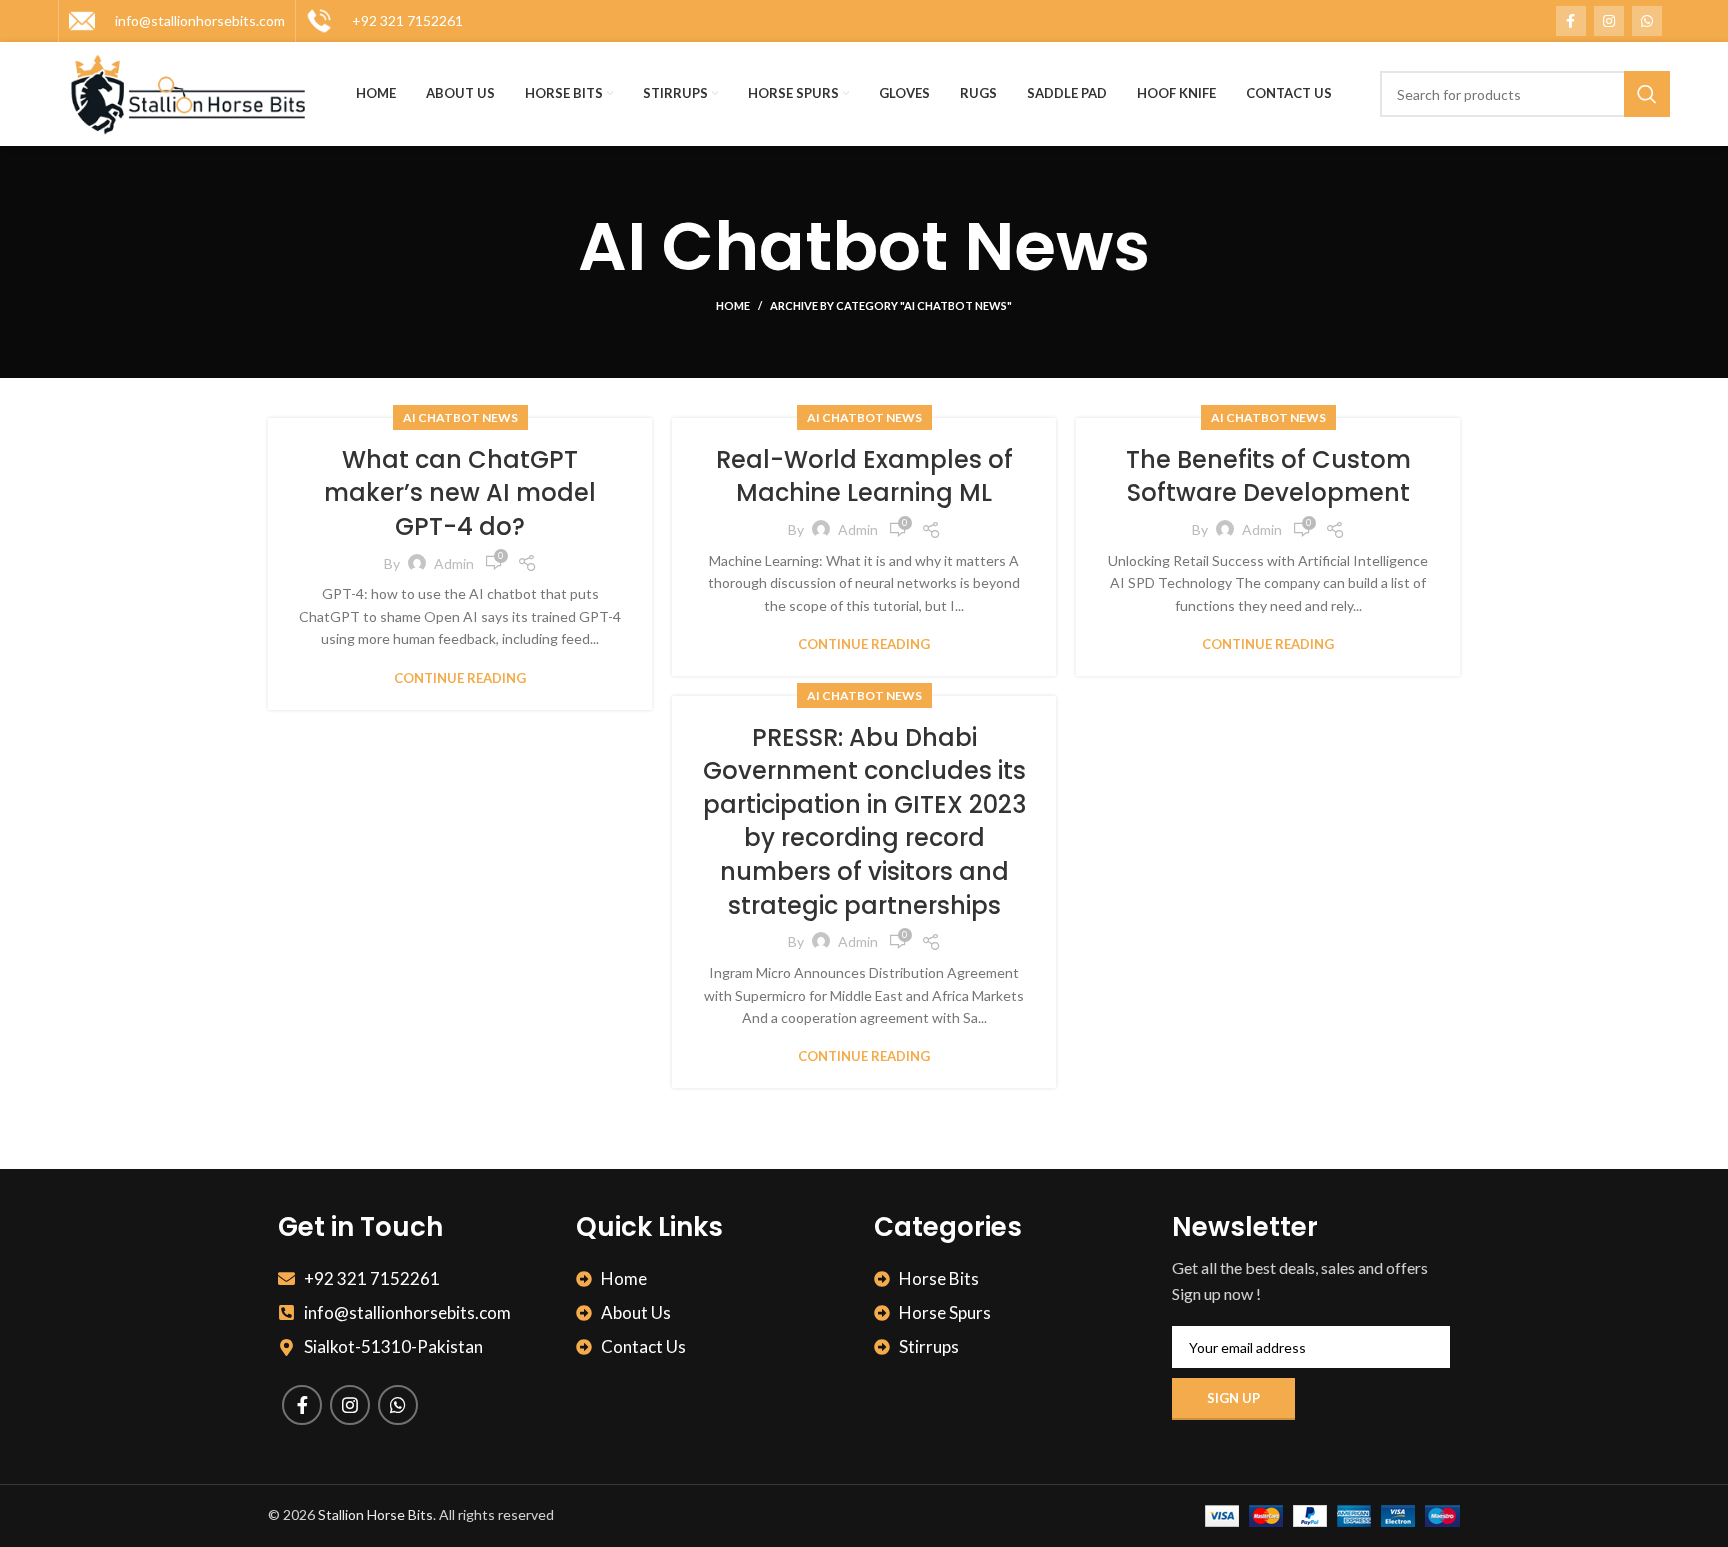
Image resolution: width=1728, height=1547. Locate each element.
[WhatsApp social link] (1647, 21)
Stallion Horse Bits (375, 1514)
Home (733, 305)
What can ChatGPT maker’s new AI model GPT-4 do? (460, 493)
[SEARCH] (1647, 94)
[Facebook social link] (1571, 21)
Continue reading (460, 678)
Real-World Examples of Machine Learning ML (864, 476)
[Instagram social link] (1609, 21)
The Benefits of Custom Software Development (1268, 476)
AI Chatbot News (460, 417)
